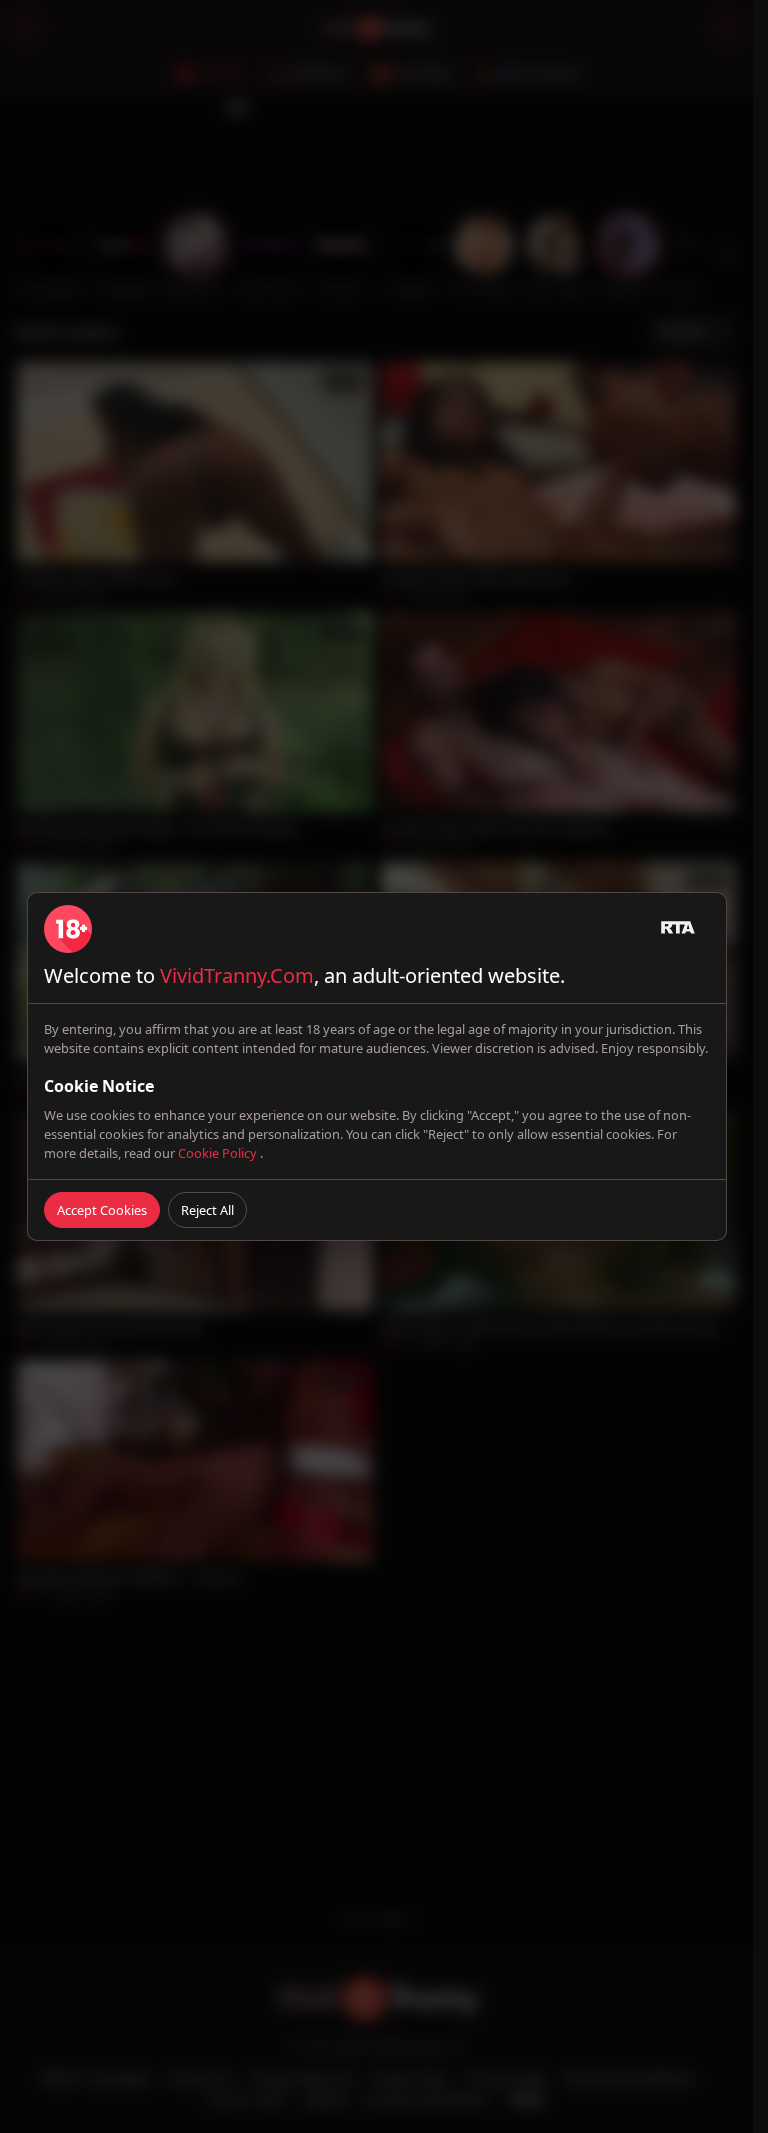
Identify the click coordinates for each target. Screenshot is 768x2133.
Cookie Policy (219, 1153)
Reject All (207, 1210)
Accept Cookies (102, 1210)
